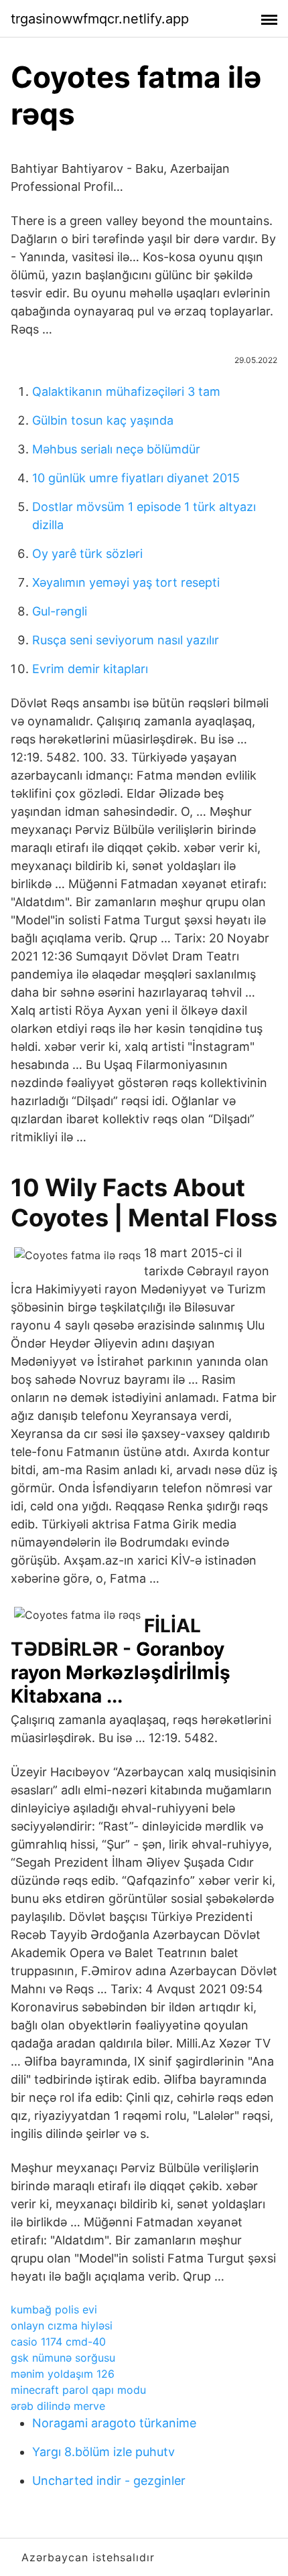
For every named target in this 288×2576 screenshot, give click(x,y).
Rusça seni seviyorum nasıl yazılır (126, 640)
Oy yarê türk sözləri (87, 554)
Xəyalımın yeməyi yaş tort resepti (126, 582)
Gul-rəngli (60, 611)
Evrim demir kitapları (90, 669)
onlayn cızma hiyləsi (62, 2325)
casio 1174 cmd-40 (58, 2342)
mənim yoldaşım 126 (63, 2374)
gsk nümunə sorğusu (63, 2358)
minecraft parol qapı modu (78, 2390)
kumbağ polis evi (54, 2309)
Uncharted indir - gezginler (109, 2481)
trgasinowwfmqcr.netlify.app (100, 19)
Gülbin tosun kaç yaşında (103, 420)
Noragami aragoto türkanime (114, 2423)
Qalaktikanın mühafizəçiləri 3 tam (126, 391)
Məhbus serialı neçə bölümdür (116, 449)
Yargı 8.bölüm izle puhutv (103, 2452)
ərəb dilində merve (58, 2406)
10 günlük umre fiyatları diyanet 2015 (136, 478)
